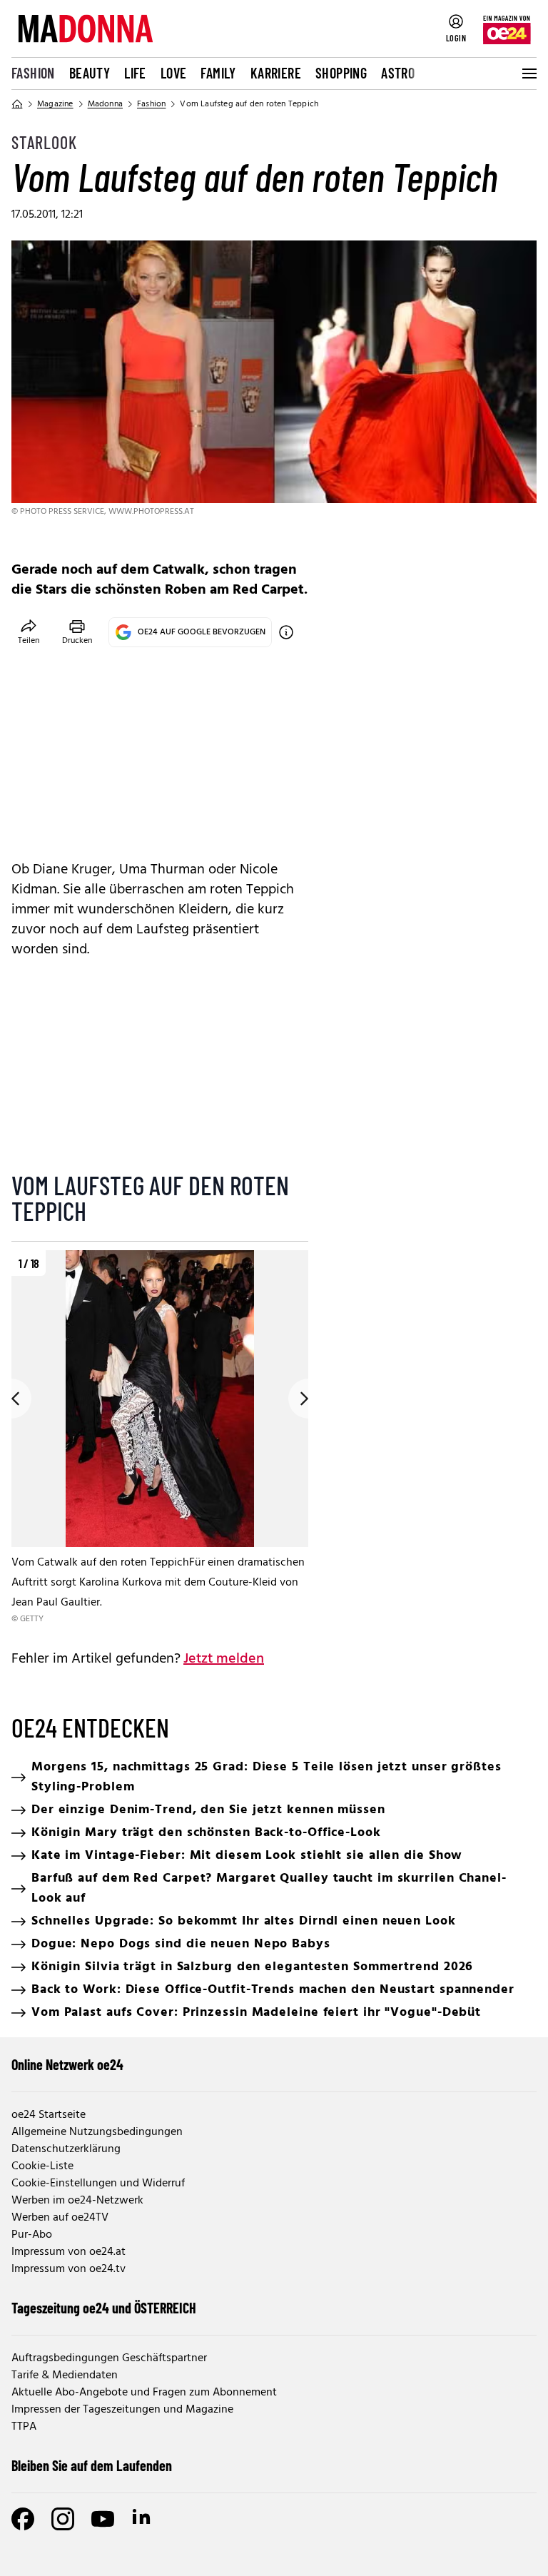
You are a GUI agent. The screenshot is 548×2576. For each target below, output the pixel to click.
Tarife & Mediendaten (65, 2375)
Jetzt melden (224, 1659)
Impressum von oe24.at (68, 2252)
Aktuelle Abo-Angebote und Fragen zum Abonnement (144, 2393)
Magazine (55, 104)
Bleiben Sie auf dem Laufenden (92, 2465)
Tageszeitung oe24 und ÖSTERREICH (104, 2308)
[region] (160, 1438)
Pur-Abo (32, 2235)
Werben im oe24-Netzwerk (77, 2201)
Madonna (105, 104)
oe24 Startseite (49, 2115)
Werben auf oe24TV (60, 2218)
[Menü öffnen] (528, 73)
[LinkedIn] (143, 2519)
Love (174, 73)
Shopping (341, 73)
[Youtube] (103, 2519)
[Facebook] (23, 2519)
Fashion (33, 73)
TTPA (24, 2427)
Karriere (276, 73)
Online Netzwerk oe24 (67, 2064)
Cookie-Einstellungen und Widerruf (98, 2184)
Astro (398, 73)
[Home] (17, 104)
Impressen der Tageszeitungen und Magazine (122, 2410)
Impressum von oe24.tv (68, 2269)
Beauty (90, 73)
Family (218, 73)
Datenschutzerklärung (66, 2149)
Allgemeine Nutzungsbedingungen (97, 2132)
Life (135, 73)
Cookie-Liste (42, 2166)
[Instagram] (63, 2519)
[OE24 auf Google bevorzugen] (286, 632)
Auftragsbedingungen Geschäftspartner (109, 2358)
